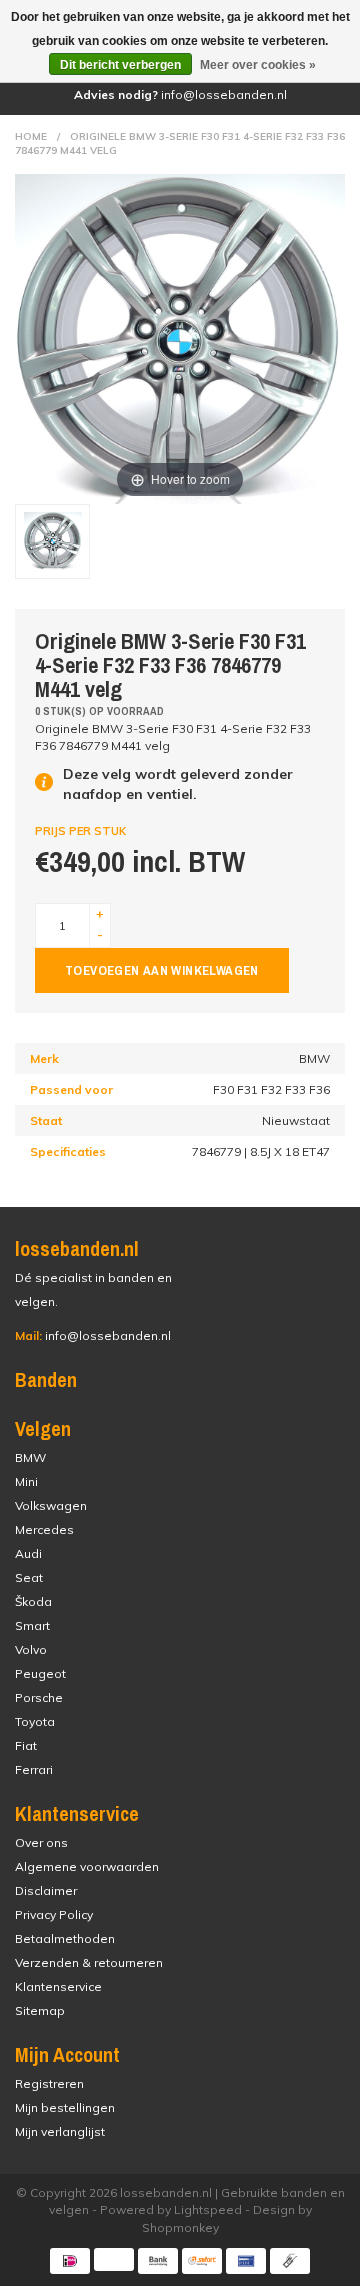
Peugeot (40, 1673)
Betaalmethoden (65, 1938)
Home (31, 136)
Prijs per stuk (80, 831)
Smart (32, 1625)
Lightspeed (208, 2209)
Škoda (33, 1601)
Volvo (31, 1649)
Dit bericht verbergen (120, 65)
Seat (29, 1577)
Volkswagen (51, 1505)
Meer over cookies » (258, 65)
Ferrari (34, 1769)
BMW (30, 1457)
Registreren (49, 2083)
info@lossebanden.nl (93, 1335)
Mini (26, 1481)
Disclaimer (46, 1890)
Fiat (26, 1745)
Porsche (39, 1697)
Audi (28, 1553)
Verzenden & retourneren (89, 1962)
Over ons (41, 1842)
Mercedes (44, 1529)
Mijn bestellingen (65, 2107)
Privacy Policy (54, 1914)
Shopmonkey (180, 2227)
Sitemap (40, 2010)
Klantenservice (58, 1986)
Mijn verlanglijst (60, 2131)
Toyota (35, 1721)
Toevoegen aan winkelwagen (162, 970)
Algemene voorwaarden (87, 1866)
